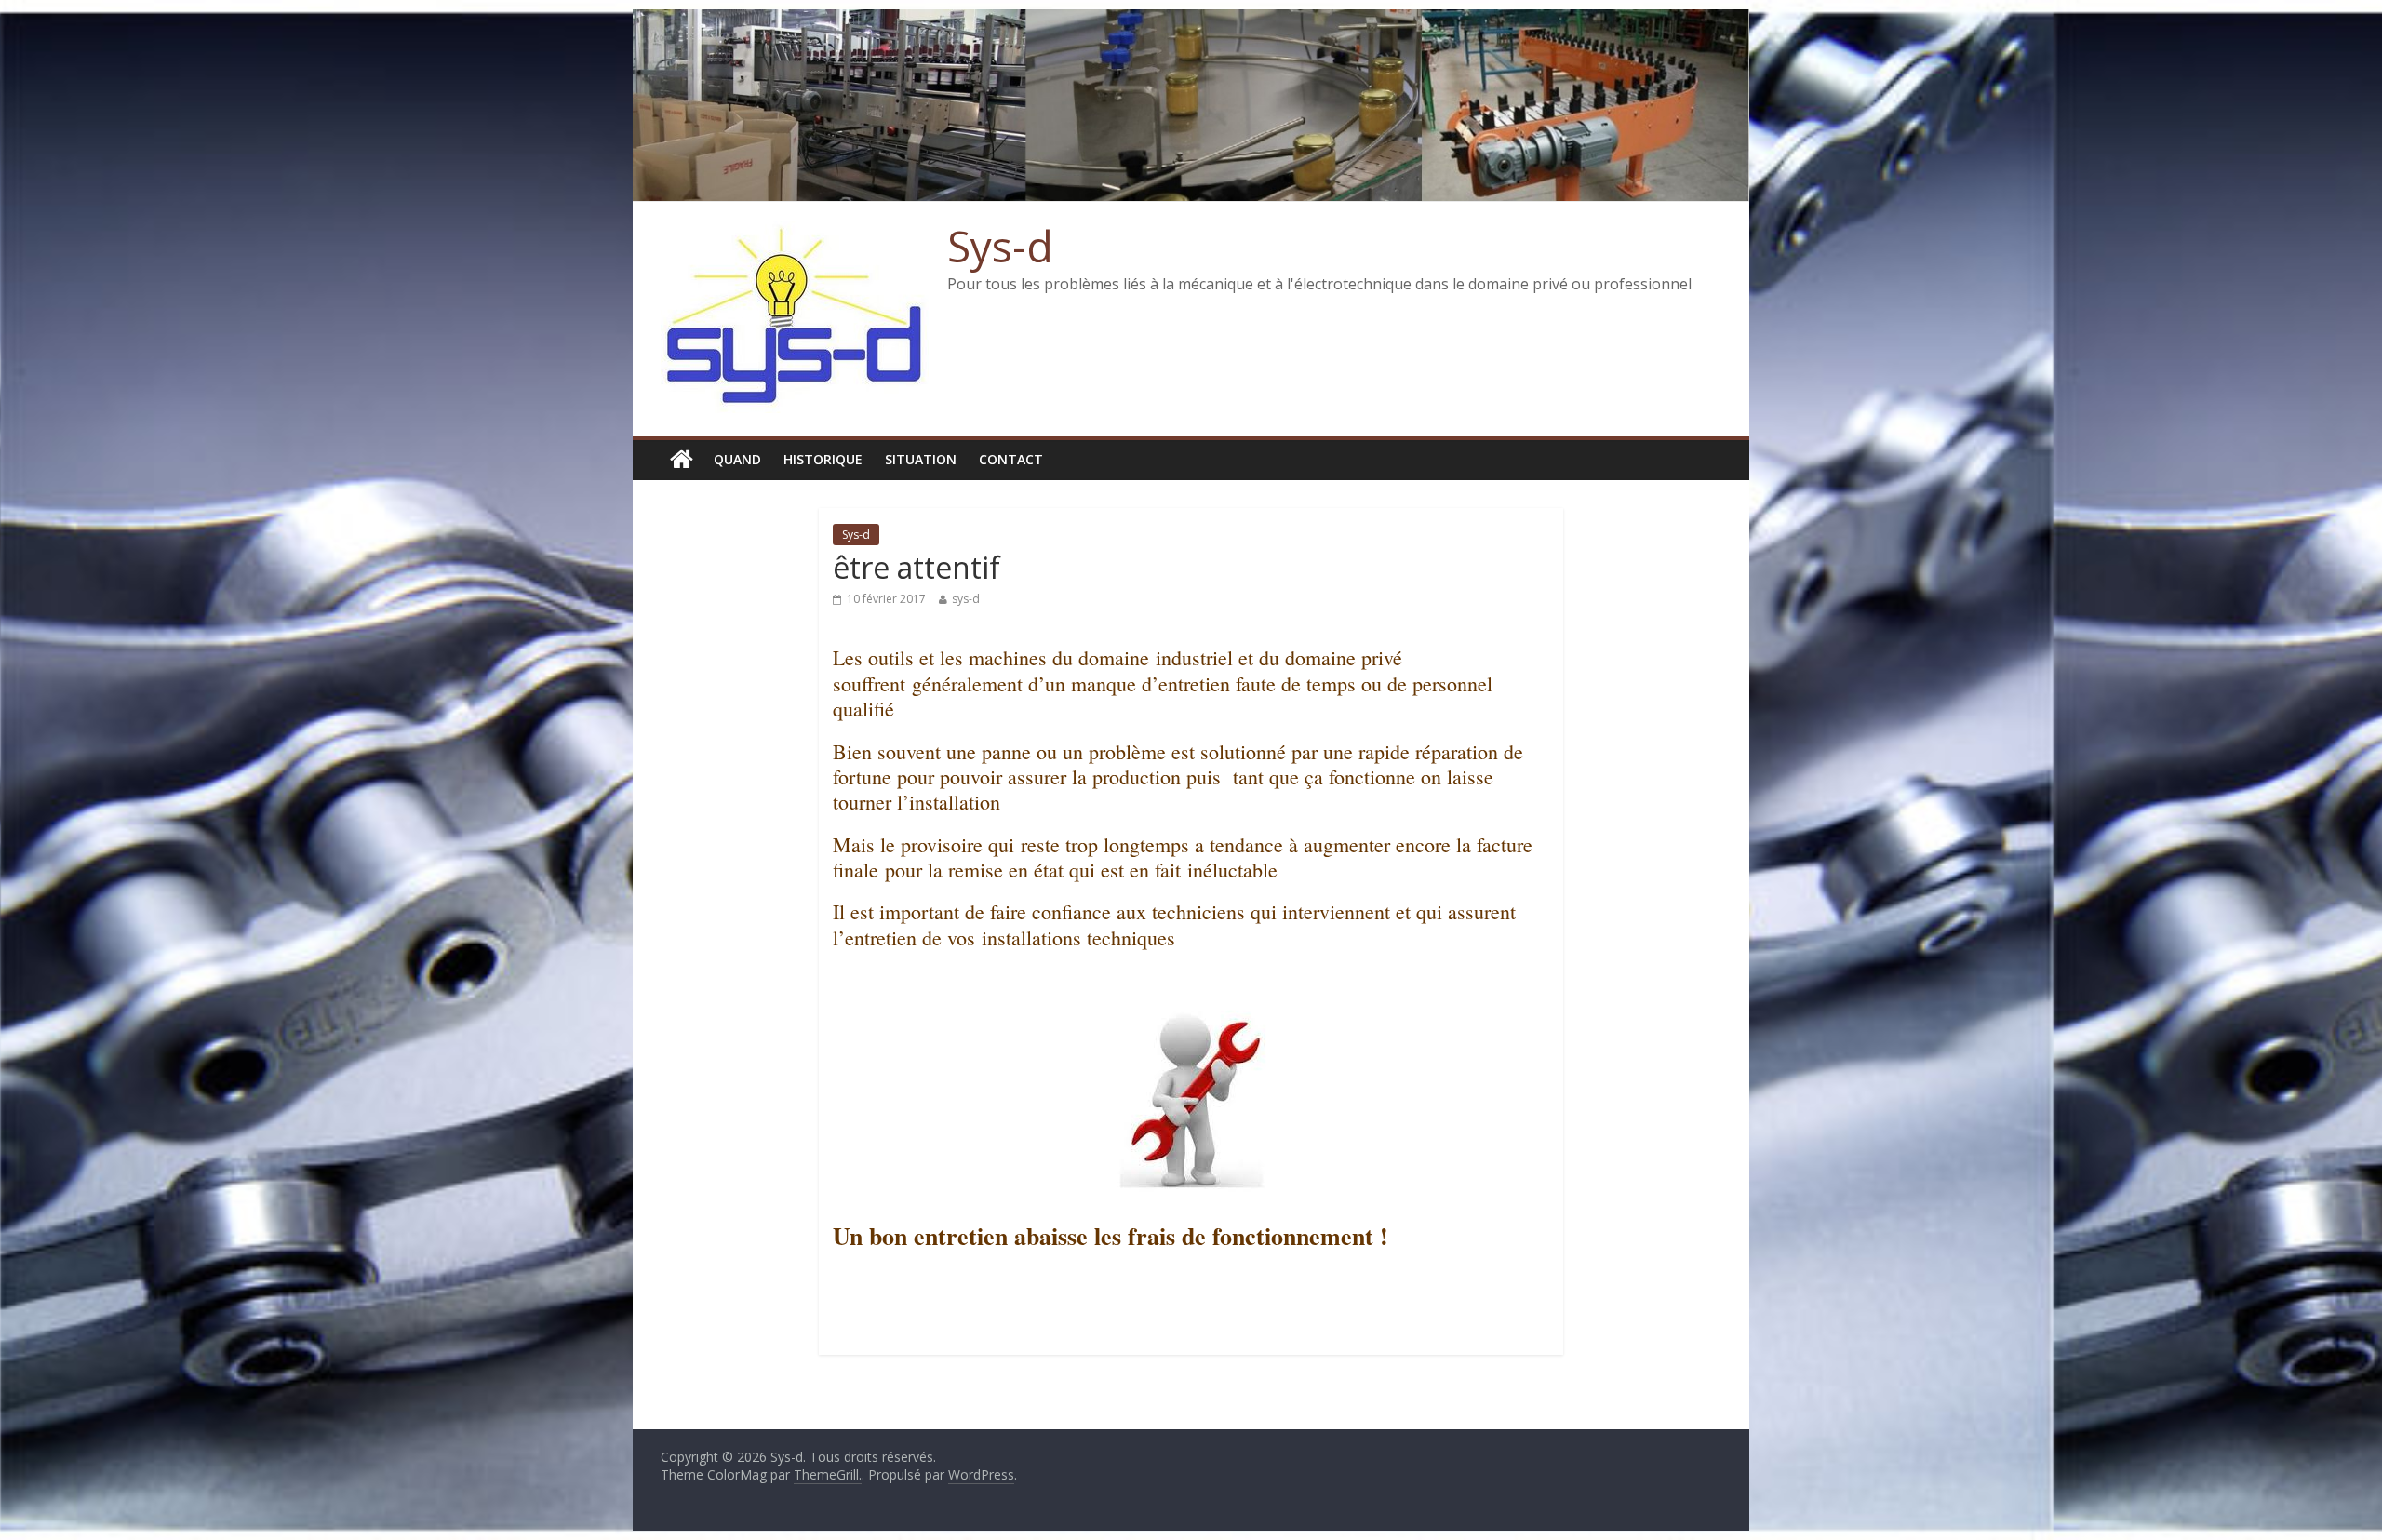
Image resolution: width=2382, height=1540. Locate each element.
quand (737, 459)
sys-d (966, 599)
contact (1011, 459)
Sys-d (1000, 246)
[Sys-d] (682, 460)
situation (921, 459)
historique (823, 459)
